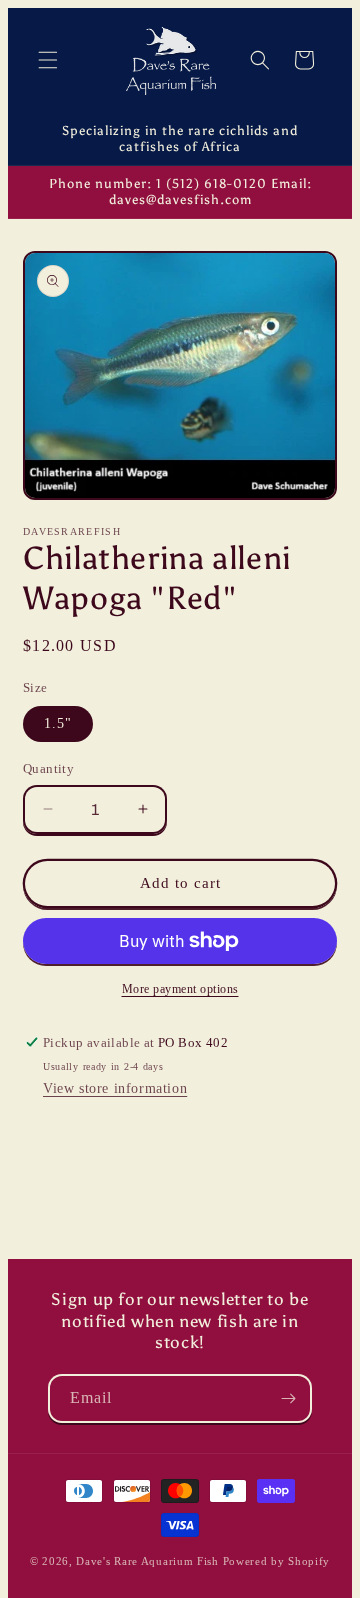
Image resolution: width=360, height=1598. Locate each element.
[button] (48, 60)
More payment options (180, 989)
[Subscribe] (288, 1398)
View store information (115, 1088)
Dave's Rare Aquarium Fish (147, 1561)
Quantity (48, 768)
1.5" (58, 723)
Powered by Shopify (277, 1561)
